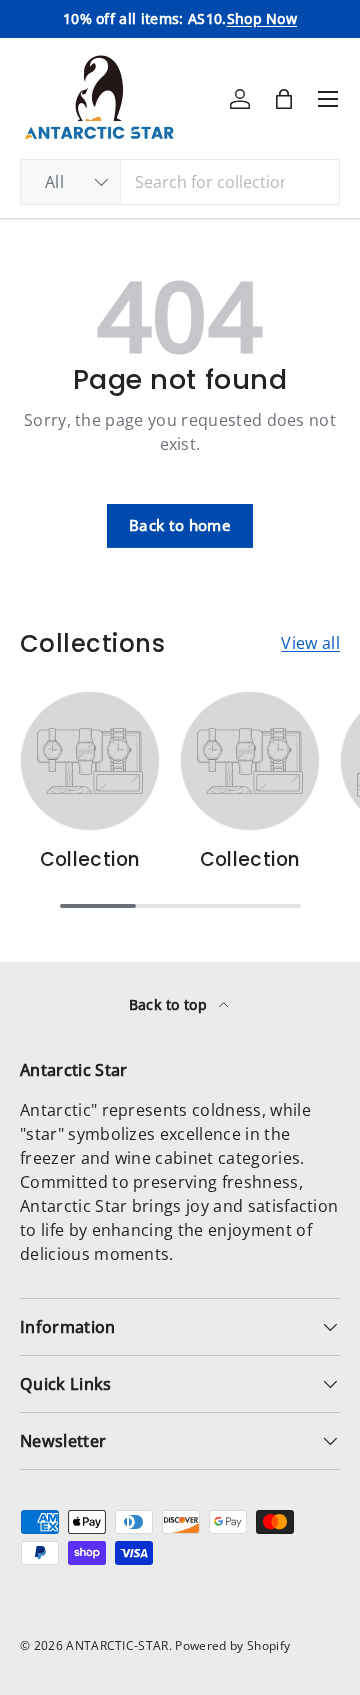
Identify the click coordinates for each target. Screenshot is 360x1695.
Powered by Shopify (232, 1645)
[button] (284, 99)
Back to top (170, 1004)
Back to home (180, 525)
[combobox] (180, 182)
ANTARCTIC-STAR (117, 1645)
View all (310, 643)
